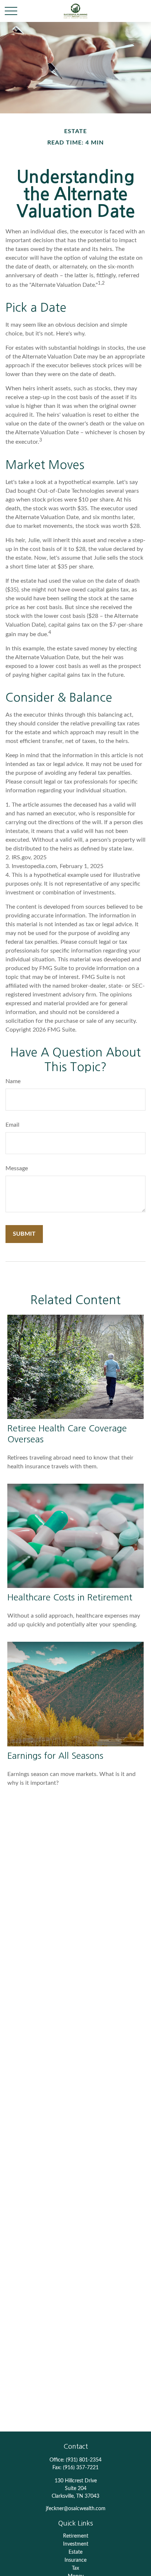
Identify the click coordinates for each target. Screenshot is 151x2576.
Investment (76, 2544)
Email (12, 1125)
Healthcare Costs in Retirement (70, 1597)
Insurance (75, 2560)
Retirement (76, 2536)
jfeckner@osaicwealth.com (76, 2509)
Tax (75, 2568)
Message (17, 1168)
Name (13, 1081)
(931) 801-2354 (84, 2460)
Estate (75, 2552)
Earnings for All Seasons (55, 1755)
